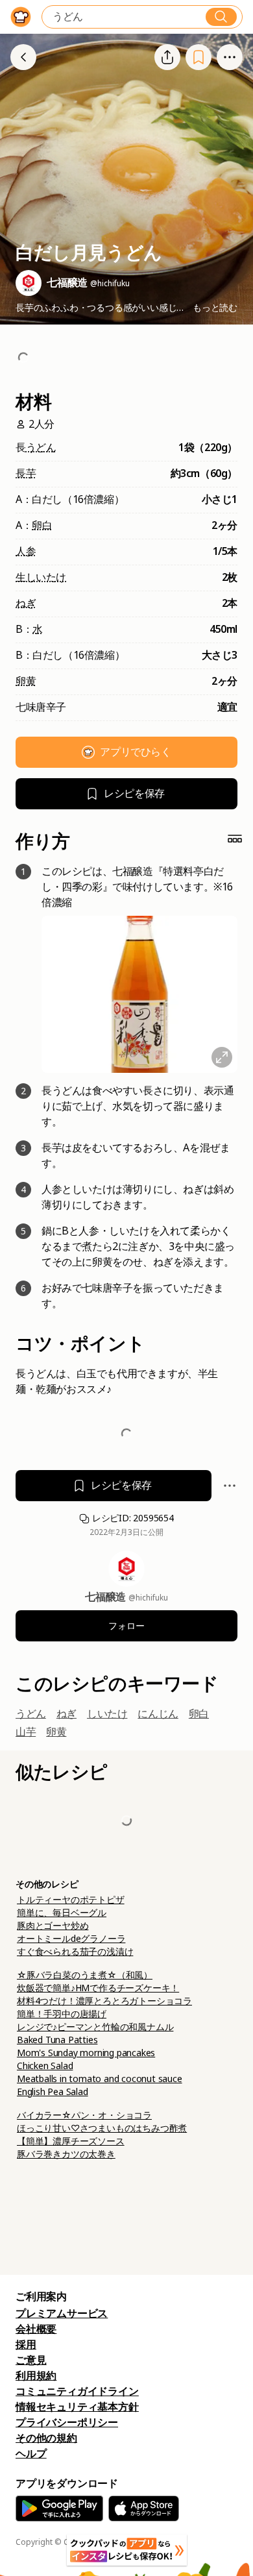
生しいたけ (41, 577)
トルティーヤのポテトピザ (71, 1900)
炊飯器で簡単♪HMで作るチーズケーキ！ (98, 1988)
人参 (26, 551)
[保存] (199, 57)
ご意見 (31, 2360)
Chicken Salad (45, 2066)
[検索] (221, 17)
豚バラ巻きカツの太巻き (66, 2154)
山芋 (26, 1732)
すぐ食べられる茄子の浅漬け (75, 1952)
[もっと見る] (230, 57)
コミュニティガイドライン (77, 2391)
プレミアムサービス (62, 2313)
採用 (26, 2345)
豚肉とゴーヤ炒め (53, 1926)
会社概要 (36, 2329)
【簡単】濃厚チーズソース (71, 2141)
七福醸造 (107, 1597)
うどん (41, 448)
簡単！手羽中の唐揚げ (62, 2014)
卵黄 (26, 681)
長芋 (26, 473)
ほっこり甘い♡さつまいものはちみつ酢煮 (102, 2128)
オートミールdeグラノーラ (71, 1939)
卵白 (42, 525)
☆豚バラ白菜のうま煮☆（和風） (85, 1975)
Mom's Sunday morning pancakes (86, 2053)
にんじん (158, 1714)
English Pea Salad (53, 2092)
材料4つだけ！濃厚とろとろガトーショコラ (104, 2001)
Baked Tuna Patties (57, 2040)
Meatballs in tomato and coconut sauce (100, 2079)
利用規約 (36, 2376)
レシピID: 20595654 (132, 1518)
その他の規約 (46, 2438)
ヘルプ (31, 2454)
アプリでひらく (135, 752)
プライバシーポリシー (67, 2423)
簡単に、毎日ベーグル (62, 1913)
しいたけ (107, 1714)
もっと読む (215, 308)
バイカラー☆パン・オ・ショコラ (84, 2115)
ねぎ (26, 603)
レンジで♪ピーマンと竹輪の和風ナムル (95, 2027)
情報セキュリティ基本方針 (77, 2407)
